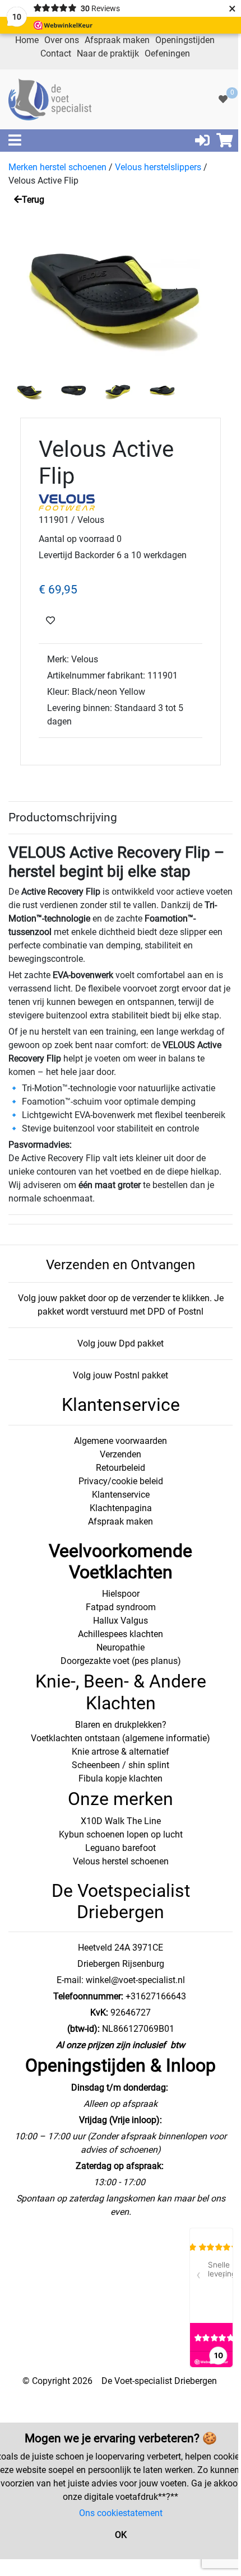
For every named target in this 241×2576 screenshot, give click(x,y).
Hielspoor (121, 1594)
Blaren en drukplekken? (121, 1725)
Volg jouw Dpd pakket (121, 1343)
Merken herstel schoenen (57, 167)
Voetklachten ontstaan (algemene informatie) (121, 1738)
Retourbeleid (121, 1468)
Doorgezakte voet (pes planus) (121, 1661)
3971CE (147, 1948)
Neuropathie (121, 1647)
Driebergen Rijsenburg (121, 1964)
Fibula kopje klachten (121, 1778)
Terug (33, 200)
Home (27, 40)
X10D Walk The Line (121, 1821)
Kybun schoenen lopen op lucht (121, 1834)
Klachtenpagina (121, 1508)
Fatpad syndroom (121, 1607)
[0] (223, 99)
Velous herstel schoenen (121, 1861)
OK (121, 2535)
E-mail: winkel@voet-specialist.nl (121, 1980)
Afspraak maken (117, 40)
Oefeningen (167, 53)
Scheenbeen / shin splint (121, 1765)
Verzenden (121, 1454)
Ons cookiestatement (121, 2513)
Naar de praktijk (108, 53)
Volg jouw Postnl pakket (121, 1375)
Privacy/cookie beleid (121, 1481)
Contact (56, 53)
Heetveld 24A (104, 1948)
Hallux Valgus (121, 1621)
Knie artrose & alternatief (121, 1752)
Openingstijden (185, 40)
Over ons (62, 40)
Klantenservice (121, 1495)
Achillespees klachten (121, 1634)
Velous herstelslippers (158, 167)
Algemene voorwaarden (121, 1441)
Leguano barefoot (121, 1848)
